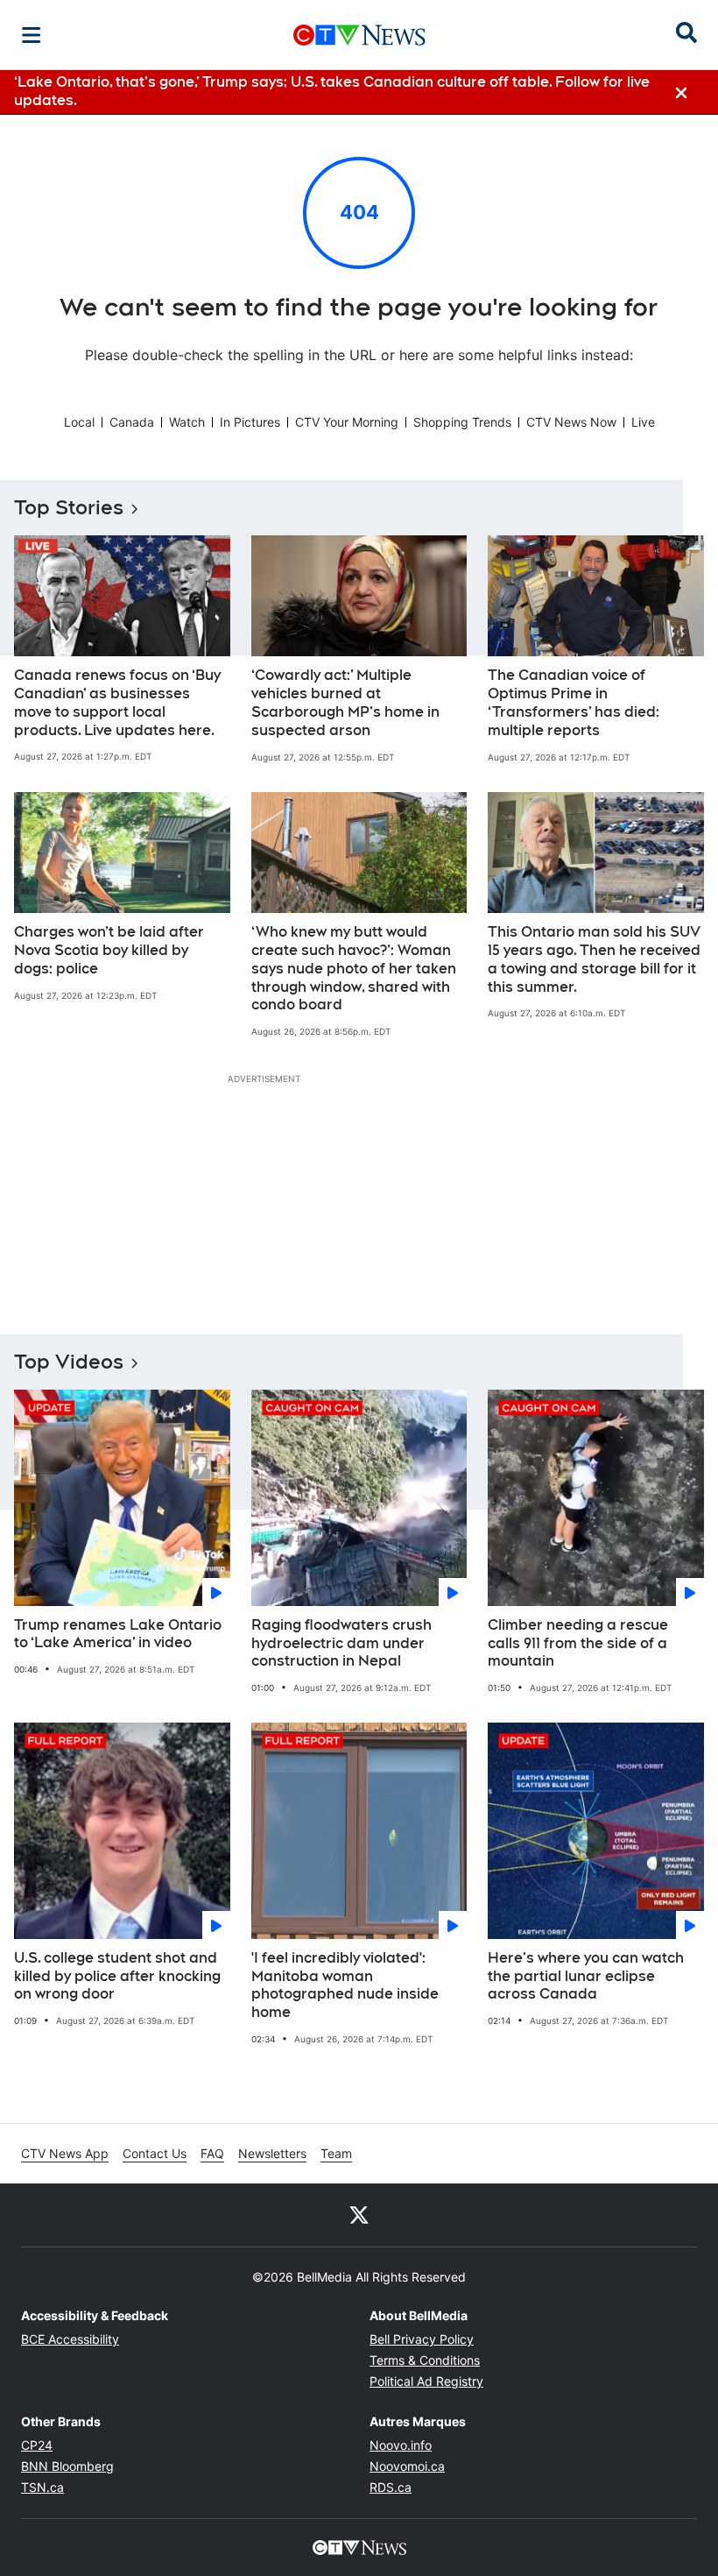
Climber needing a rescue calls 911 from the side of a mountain (578, 1643)
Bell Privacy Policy (422, 2339)
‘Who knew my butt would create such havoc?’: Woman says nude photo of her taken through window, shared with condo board (354, 968)
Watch (187, 422)
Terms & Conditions (425, 2360)
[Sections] (32, 35)
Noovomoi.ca (407, 2466)
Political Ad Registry (426, 2381)
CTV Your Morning (347, 422)
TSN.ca (42, 2487)
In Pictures (250, 422)
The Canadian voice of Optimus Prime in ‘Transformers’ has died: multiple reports (574, 702)
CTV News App (65, 2153)
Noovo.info (401, 2445)
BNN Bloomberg (67, 2466)
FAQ (212, 2153)
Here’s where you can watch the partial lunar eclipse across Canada (586, 1976)
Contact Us (155, 2153)
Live (643, 422)
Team (336, 2153)
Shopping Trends (462, 422)
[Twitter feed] (359, 2215)
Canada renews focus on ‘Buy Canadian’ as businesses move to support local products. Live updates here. (117, 702)
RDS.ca (391, 2487)
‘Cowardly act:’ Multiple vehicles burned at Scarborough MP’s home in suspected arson (345, 702)
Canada (132, 422)
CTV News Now (571, 422)
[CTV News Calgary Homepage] (359, 35)
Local (79, 422)
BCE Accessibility (70, 2339)
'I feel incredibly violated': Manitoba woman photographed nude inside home (345, 1985)
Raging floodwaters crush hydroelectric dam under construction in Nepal (341, 1643)
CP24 (37, 2445)
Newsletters (272, 2153)
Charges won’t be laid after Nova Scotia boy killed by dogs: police (109, 950)
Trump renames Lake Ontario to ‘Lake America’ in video (118, 1634)
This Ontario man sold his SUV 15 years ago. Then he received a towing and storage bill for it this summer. (594, 959)
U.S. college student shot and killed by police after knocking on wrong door (117, 1976)
